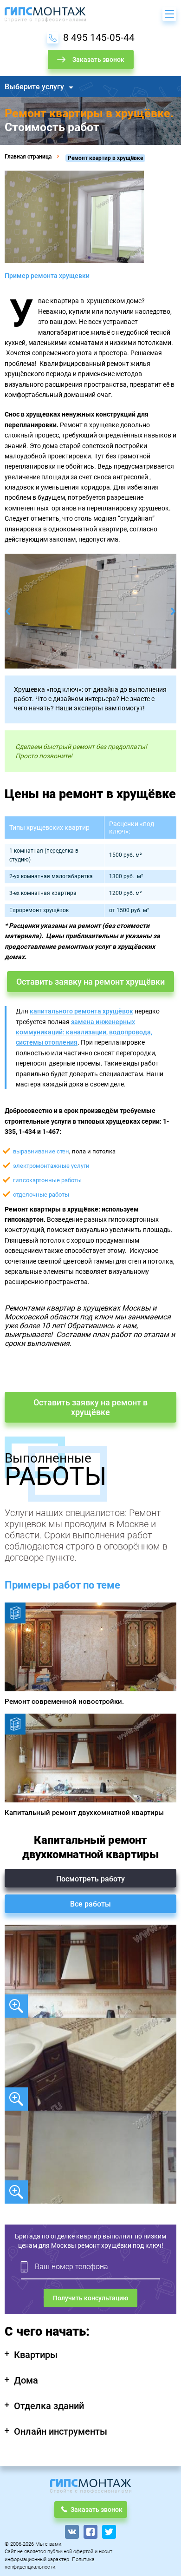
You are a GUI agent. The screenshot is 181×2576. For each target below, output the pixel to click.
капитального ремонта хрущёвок (81, 1011)
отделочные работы (41, 1195)
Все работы (90, 1904)
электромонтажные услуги (51, 1166)
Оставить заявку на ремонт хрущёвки (90, 982)
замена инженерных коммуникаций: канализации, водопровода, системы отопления (84, 1032)
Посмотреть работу (90, 1879)
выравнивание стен (41, 1151)
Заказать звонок (98, 60)
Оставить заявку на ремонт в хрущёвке (90, 1407)
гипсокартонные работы (47, 1180)
